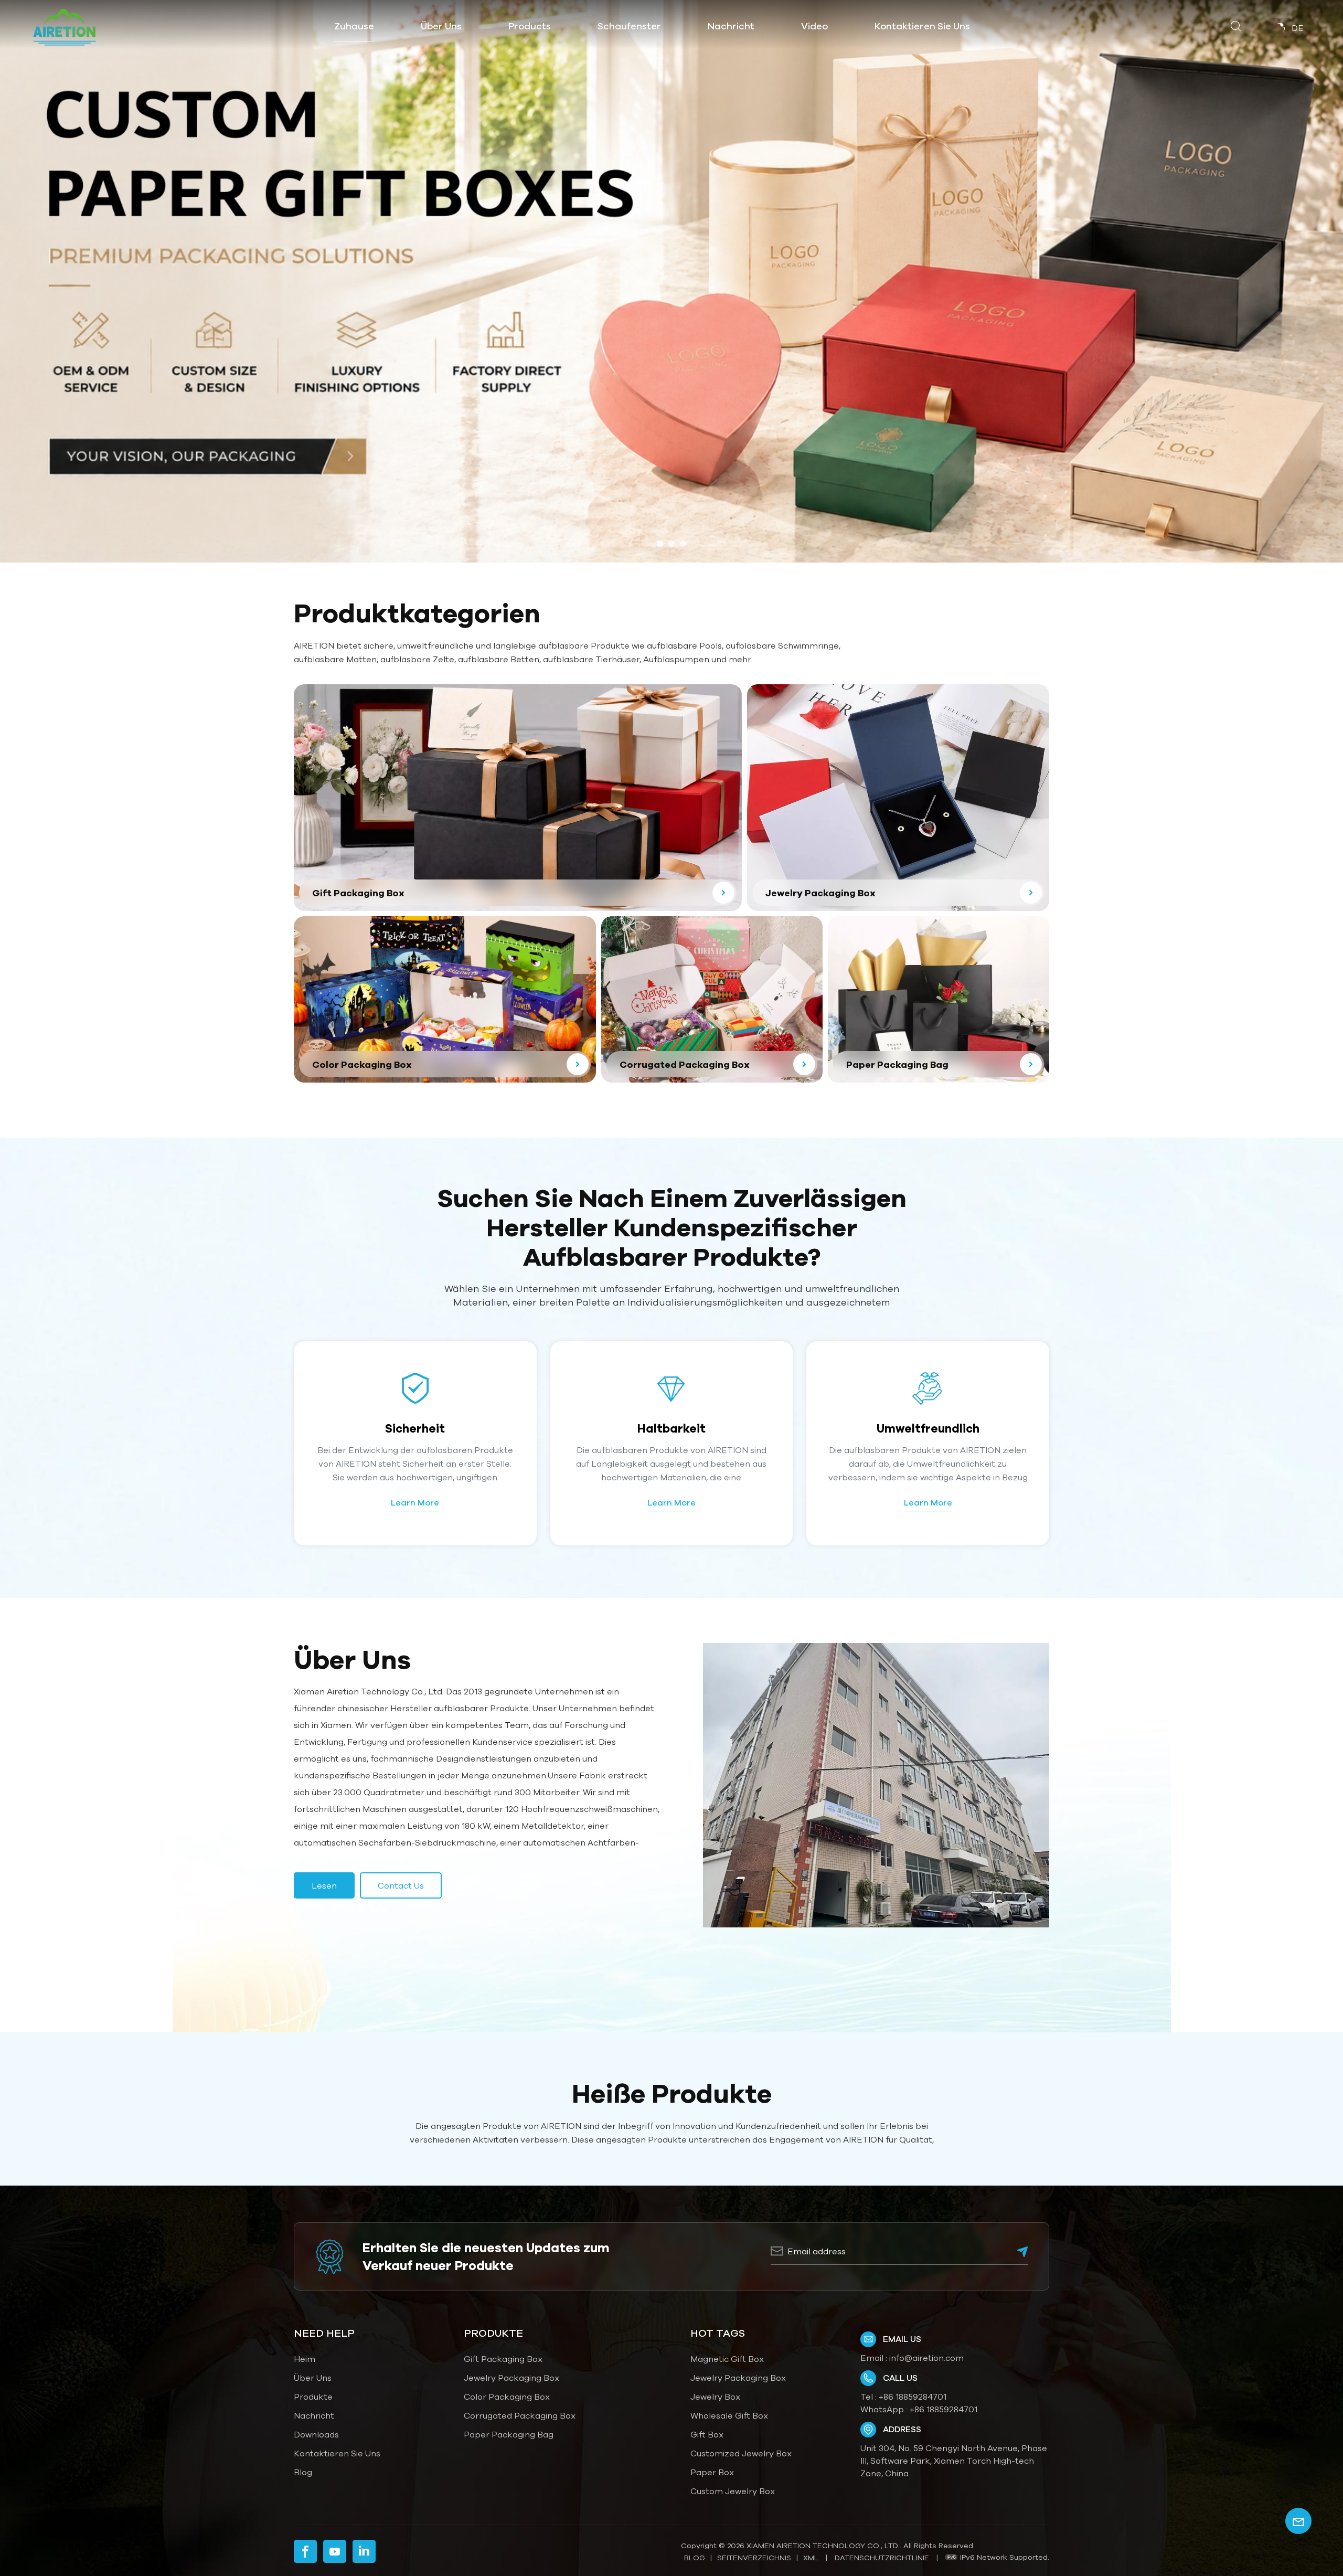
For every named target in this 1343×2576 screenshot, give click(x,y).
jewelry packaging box (738, 2378)
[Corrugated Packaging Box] (712, 999)
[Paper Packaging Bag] (939, 999)
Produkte (313, 2397)
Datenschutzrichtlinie (882, 2558)
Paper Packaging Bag (509, 2434)
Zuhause (354, 26)
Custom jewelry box (733, 2491)
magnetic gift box (727, 2359)
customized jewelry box (741, 2453)
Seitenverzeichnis (754, 2558)
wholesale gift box (729, 2415)
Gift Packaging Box (503, 2359)
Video (814, 26)
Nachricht (731, 26)
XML (811, 2558)
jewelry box (715, 2397)
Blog (303, 2472)
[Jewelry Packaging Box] (898, 797)
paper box (712, 2472)
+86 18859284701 (913, 2397)
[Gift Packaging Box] (518, 798)
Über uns (441, 26)
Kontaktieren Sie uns (922, 26)
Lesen (324, 1885)
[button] (660, 544)
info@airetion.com (926, 2358)
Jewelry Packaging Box (511, 2378)
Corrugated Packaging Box (520, 2415)
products (530, 26)
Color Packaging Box (507, 2397)
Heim (305, 2359)
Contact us (401, 1885)
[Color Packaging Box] (445, 999)
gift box (707, 2434)
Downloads (316, 2434)
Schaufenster (629, 26)
